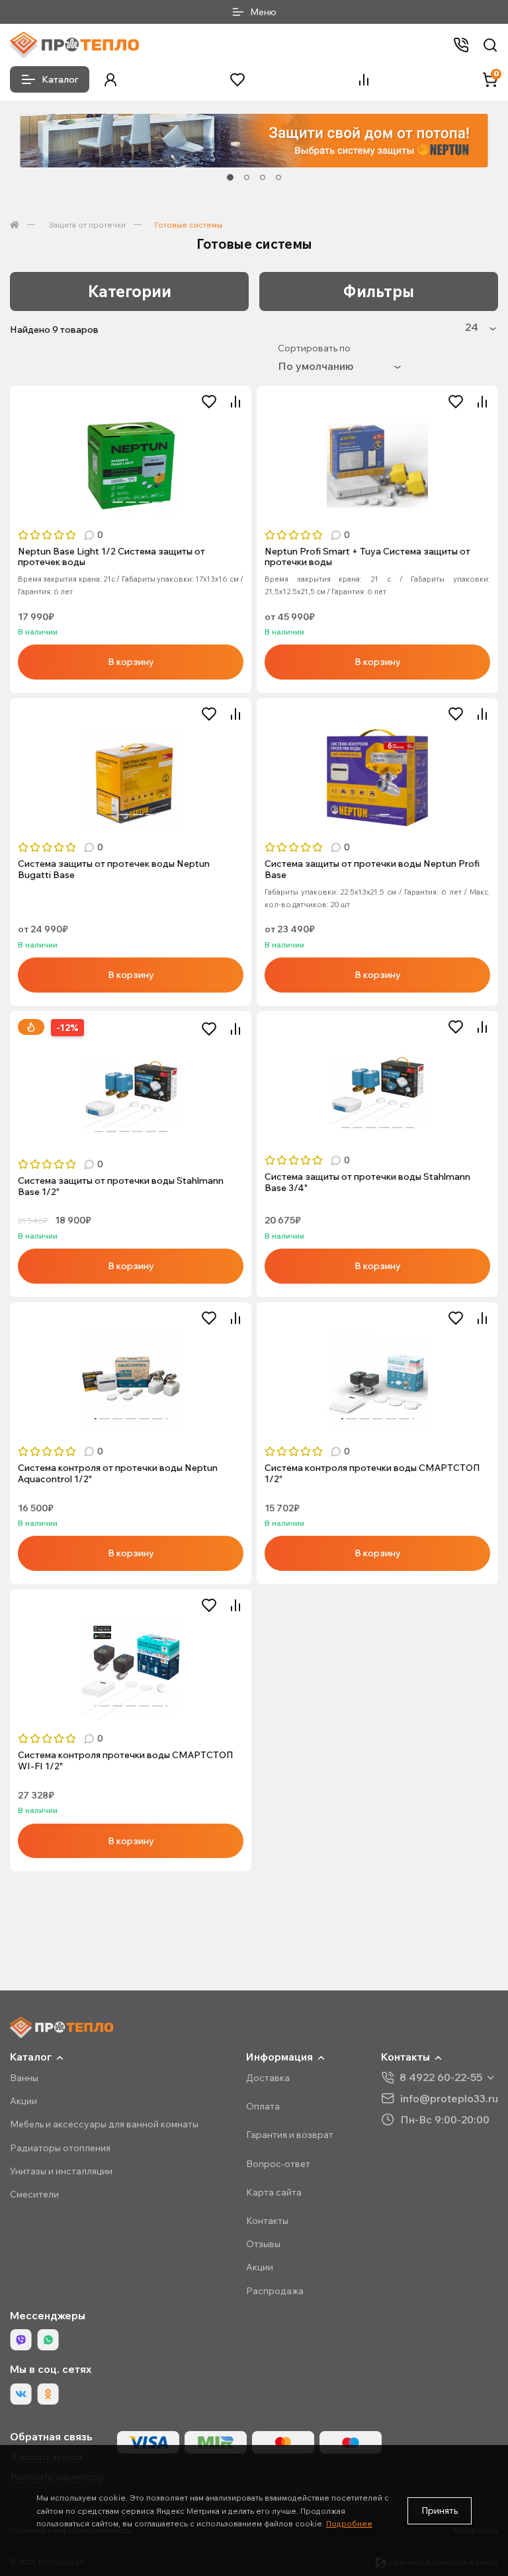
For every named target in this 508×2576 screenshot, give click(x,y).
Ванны (24, 2078)
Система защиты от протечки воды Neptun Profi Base (372, 869)
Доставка (268, 2078)
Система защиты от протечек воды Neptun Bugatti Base (114, 869)
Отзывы (263, 2244)
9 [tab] (164, 1132)
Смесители (34, 2194)
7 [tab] (138, 1132)
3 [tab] (263, 177)
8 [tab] (151, 1132)
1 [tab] (230, 177)
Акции (23, 2101)
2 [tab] (247, 177)
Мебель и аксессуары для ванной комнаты (104, 2124)
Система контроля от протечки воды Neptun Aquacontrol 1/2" (118, 1474)
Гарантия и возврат (290, 2135)
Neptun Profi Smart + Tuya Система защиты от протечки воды (367, 557)
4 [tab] (278, 177)
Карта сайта (274, 2192)
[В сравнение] (235, 402)
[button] (110, 80)
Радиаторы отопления (60, 2148)
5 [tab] (157, 502)
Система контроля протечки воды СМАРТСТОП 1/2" (372, 1474)
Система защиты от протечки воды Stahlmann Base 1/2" (121, 1186)
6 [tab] (124, 1132)
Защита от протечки (87, 225)
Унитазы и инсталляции (61, 2171)
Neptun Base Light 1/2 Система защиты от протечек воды (111, 557)
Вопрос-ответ (278, 2164)
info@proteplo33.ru (449, 2098)
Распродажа (275, 2291)
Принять (440, 2510)
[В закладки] (209, 402)
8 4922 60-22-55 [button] (441, 2077)
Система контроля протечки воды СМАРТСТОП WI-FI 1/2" (126, 1761)
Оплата (263, 2106)
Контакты (267, 2221)
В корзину (131, 662)
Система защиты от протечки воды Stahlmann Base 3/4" (367, 1182)
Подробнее (349, 2523)
